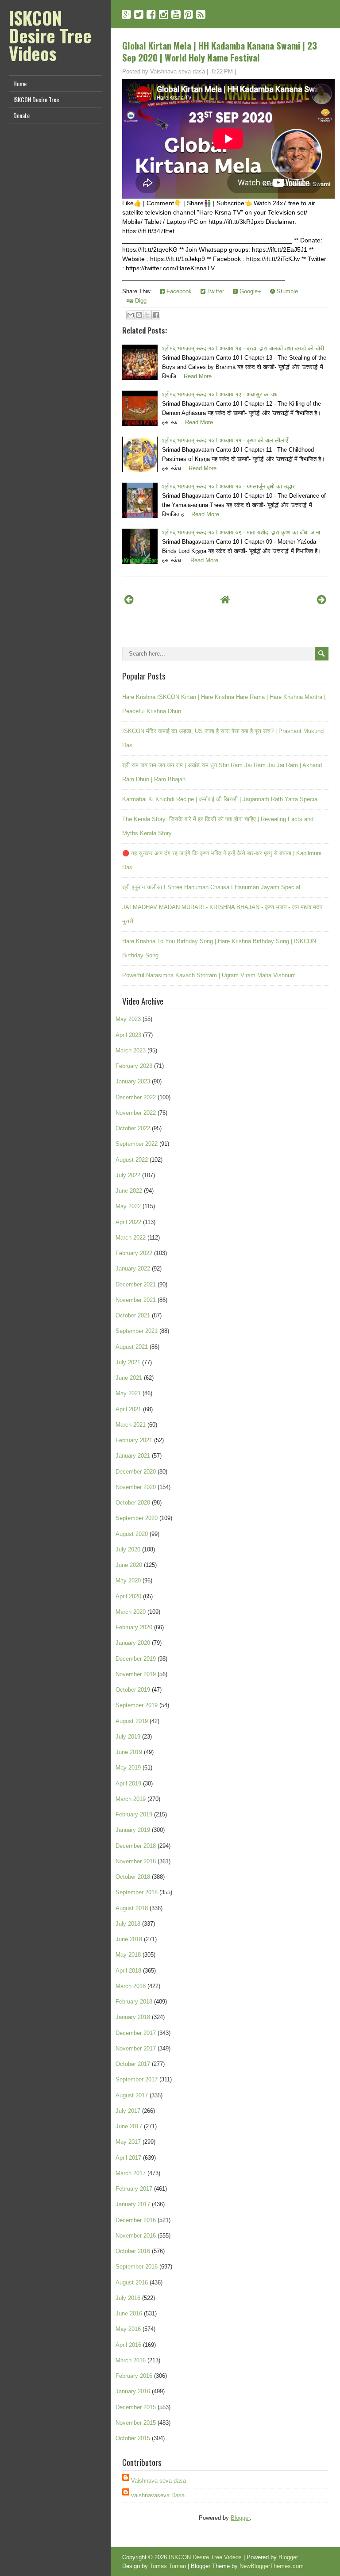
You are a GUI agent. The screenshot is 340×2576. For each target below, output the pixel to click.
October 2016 (133, 2251)
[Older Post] (322, 600)
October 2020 (133, 1503)
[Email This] (131, 315)
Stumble (286, 291)
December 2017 (136, 2033)
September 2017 (137, 2079)
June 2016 (129, 2313)
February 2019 (134, 1814)
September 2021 (137, 1331)
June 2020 (129, 1565)
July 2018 (128, 1924)
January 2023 (133, 1081)
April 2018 (128, 1971)
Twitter (215, 291)
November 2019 (136, 1674)
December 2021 (136, 1284)
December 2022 (136, 1097)
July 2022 (128, 1175)
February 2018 (134, 2002)
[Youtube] (176, 14)
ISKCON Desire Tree (36, 99)
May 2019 (128, 1768)
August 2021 (132, 1347)
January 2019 (133, 1830)
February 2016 (134, 2376)
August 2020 (132, 1534)
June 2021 (129, 1378)
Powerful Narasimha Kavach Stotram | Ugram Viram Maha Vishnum (209, 975)
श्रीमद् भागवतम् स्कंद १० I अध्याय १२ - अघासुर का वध (220, 394)
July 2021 (128, 1362)
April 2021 (128, 1409)
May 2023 (128, 1019)
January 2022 (133, 1269)
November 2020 (136, 1487)
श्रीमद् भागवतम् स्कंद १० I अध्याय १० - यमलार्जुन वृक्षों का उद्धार (228, 486)
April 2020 (128, 1596)
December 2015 (136, 2407)
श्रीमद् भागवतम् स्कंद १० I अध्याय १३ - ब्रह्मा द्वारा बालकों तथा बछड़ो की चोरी (243, 348)
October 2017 (133, 2064)
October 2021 (133, 1315)
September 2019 (137, 1705)
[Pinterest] (188, 14)
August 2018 (132, 1908)
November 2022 (136, 1113)
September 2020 (137, 1518)
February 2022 (134, 1253)
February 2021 (134, 1440)
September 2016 (137, 2267)
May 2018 (128, 1955)
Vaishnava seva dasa (158, 2481)
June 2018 (129, 1939)
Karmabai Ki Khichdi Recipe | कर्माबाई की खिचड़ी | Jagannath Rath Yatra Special (220, 799)
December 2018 (136, 1846)
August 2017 (132, 2095)
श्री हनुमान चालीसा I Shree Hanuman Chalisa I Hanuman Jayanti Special (211, 887)
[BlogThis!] (139, 315)
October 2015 (133, 2438)
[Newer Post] (129, 600)
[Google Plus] (126, 14)
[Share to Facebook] (156, 315)
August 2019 (132, 1721)
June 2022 (129, 1191)
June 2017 (129, 2126)
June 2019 (129, 1752)
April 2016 (128, 2345)
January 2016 (133, 2391)
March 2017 (131, 2173)
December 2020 (136, 1472)
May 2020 (128, 1580)
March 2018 (131, 1986)
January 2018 (133, 2017)
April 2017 (128, 2158)
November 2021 (136, 1300)
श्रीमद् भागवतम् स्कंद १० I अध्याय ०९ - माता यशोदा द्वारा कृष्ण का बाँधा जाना (241, 532)
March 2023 (131, 1050)
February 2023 (134, 1066)
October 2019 (133, 1690)
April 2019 (128, 1783)
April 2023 (128, 1035)
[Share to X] (147, 315)
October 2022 (133, 1128)
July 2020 (128, 1549)
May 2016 (128, 2329)
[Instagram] (164, 14)
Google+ (249, 291)
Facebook (178, 291)
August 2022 (132, 1160)
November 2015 (136, 2423)
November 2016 (136, 2236)
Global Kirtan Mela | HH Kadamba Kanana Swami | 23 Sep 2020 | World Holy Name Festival (220, 51)
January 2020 (133, 1643)
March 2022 (131, 1238)
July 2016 (128, 2298)
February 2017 (134, 2189)
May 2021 (128, 1393)
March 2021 (131, 1425)
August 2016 (132, 2282)
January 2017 (133, 2204)
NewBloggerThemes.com (272, 2566)
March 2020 (131, 1612)
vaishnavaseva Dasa (158, 2495)
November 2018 (136, 1861)
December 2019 (136, 1659)
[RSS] (201, 14)
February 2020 (134, 1627)
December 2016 (136, 2220)
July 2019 (128, 1737)
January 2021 (133, 1456)
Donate (21, 115)
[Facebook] (151, 14)
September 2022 (137, 1144)
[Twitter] (139, 14)
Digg (140, 301)
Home (20, 83)
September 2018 (137, 1892)
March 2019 (131, 1799)
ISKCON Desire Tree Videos (50, 35)
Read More (198, 376)
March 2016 (131, 2360)
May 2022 (128, 1206)
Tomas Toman (168, 2566)
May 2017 (128, 2142)
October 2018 (133, 1877)
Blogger (240, 2518)
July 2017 (128, 2111)
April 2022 (128, 1222)
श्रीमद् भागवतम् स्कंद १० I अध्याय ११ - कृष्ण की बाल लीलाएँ (225, 440)
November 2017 (136, 2048)
